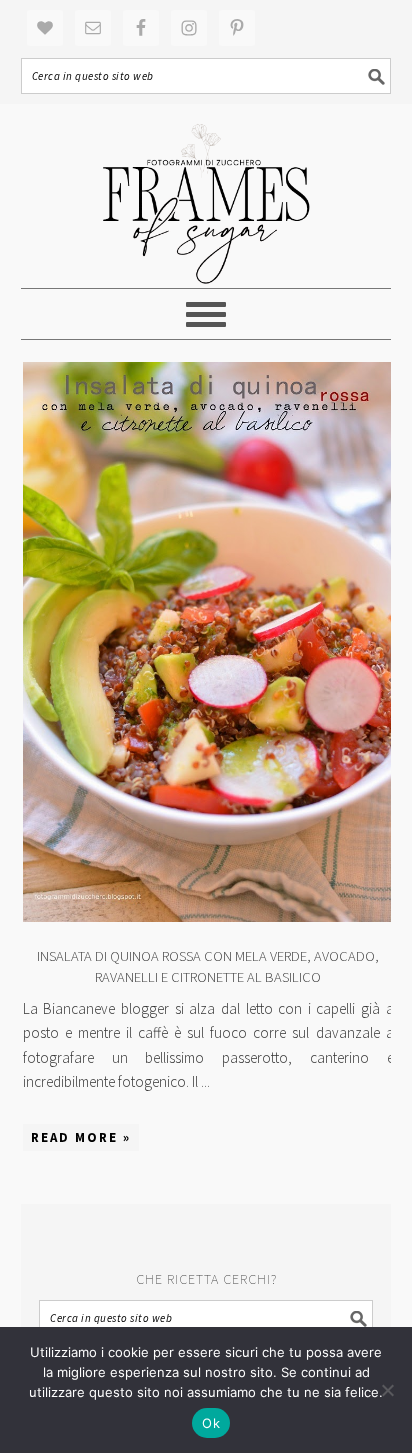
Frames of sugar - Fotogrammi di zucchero (206, 196)
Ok (211, 1423)
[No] (387, 1390)
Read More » (81, 1137)
